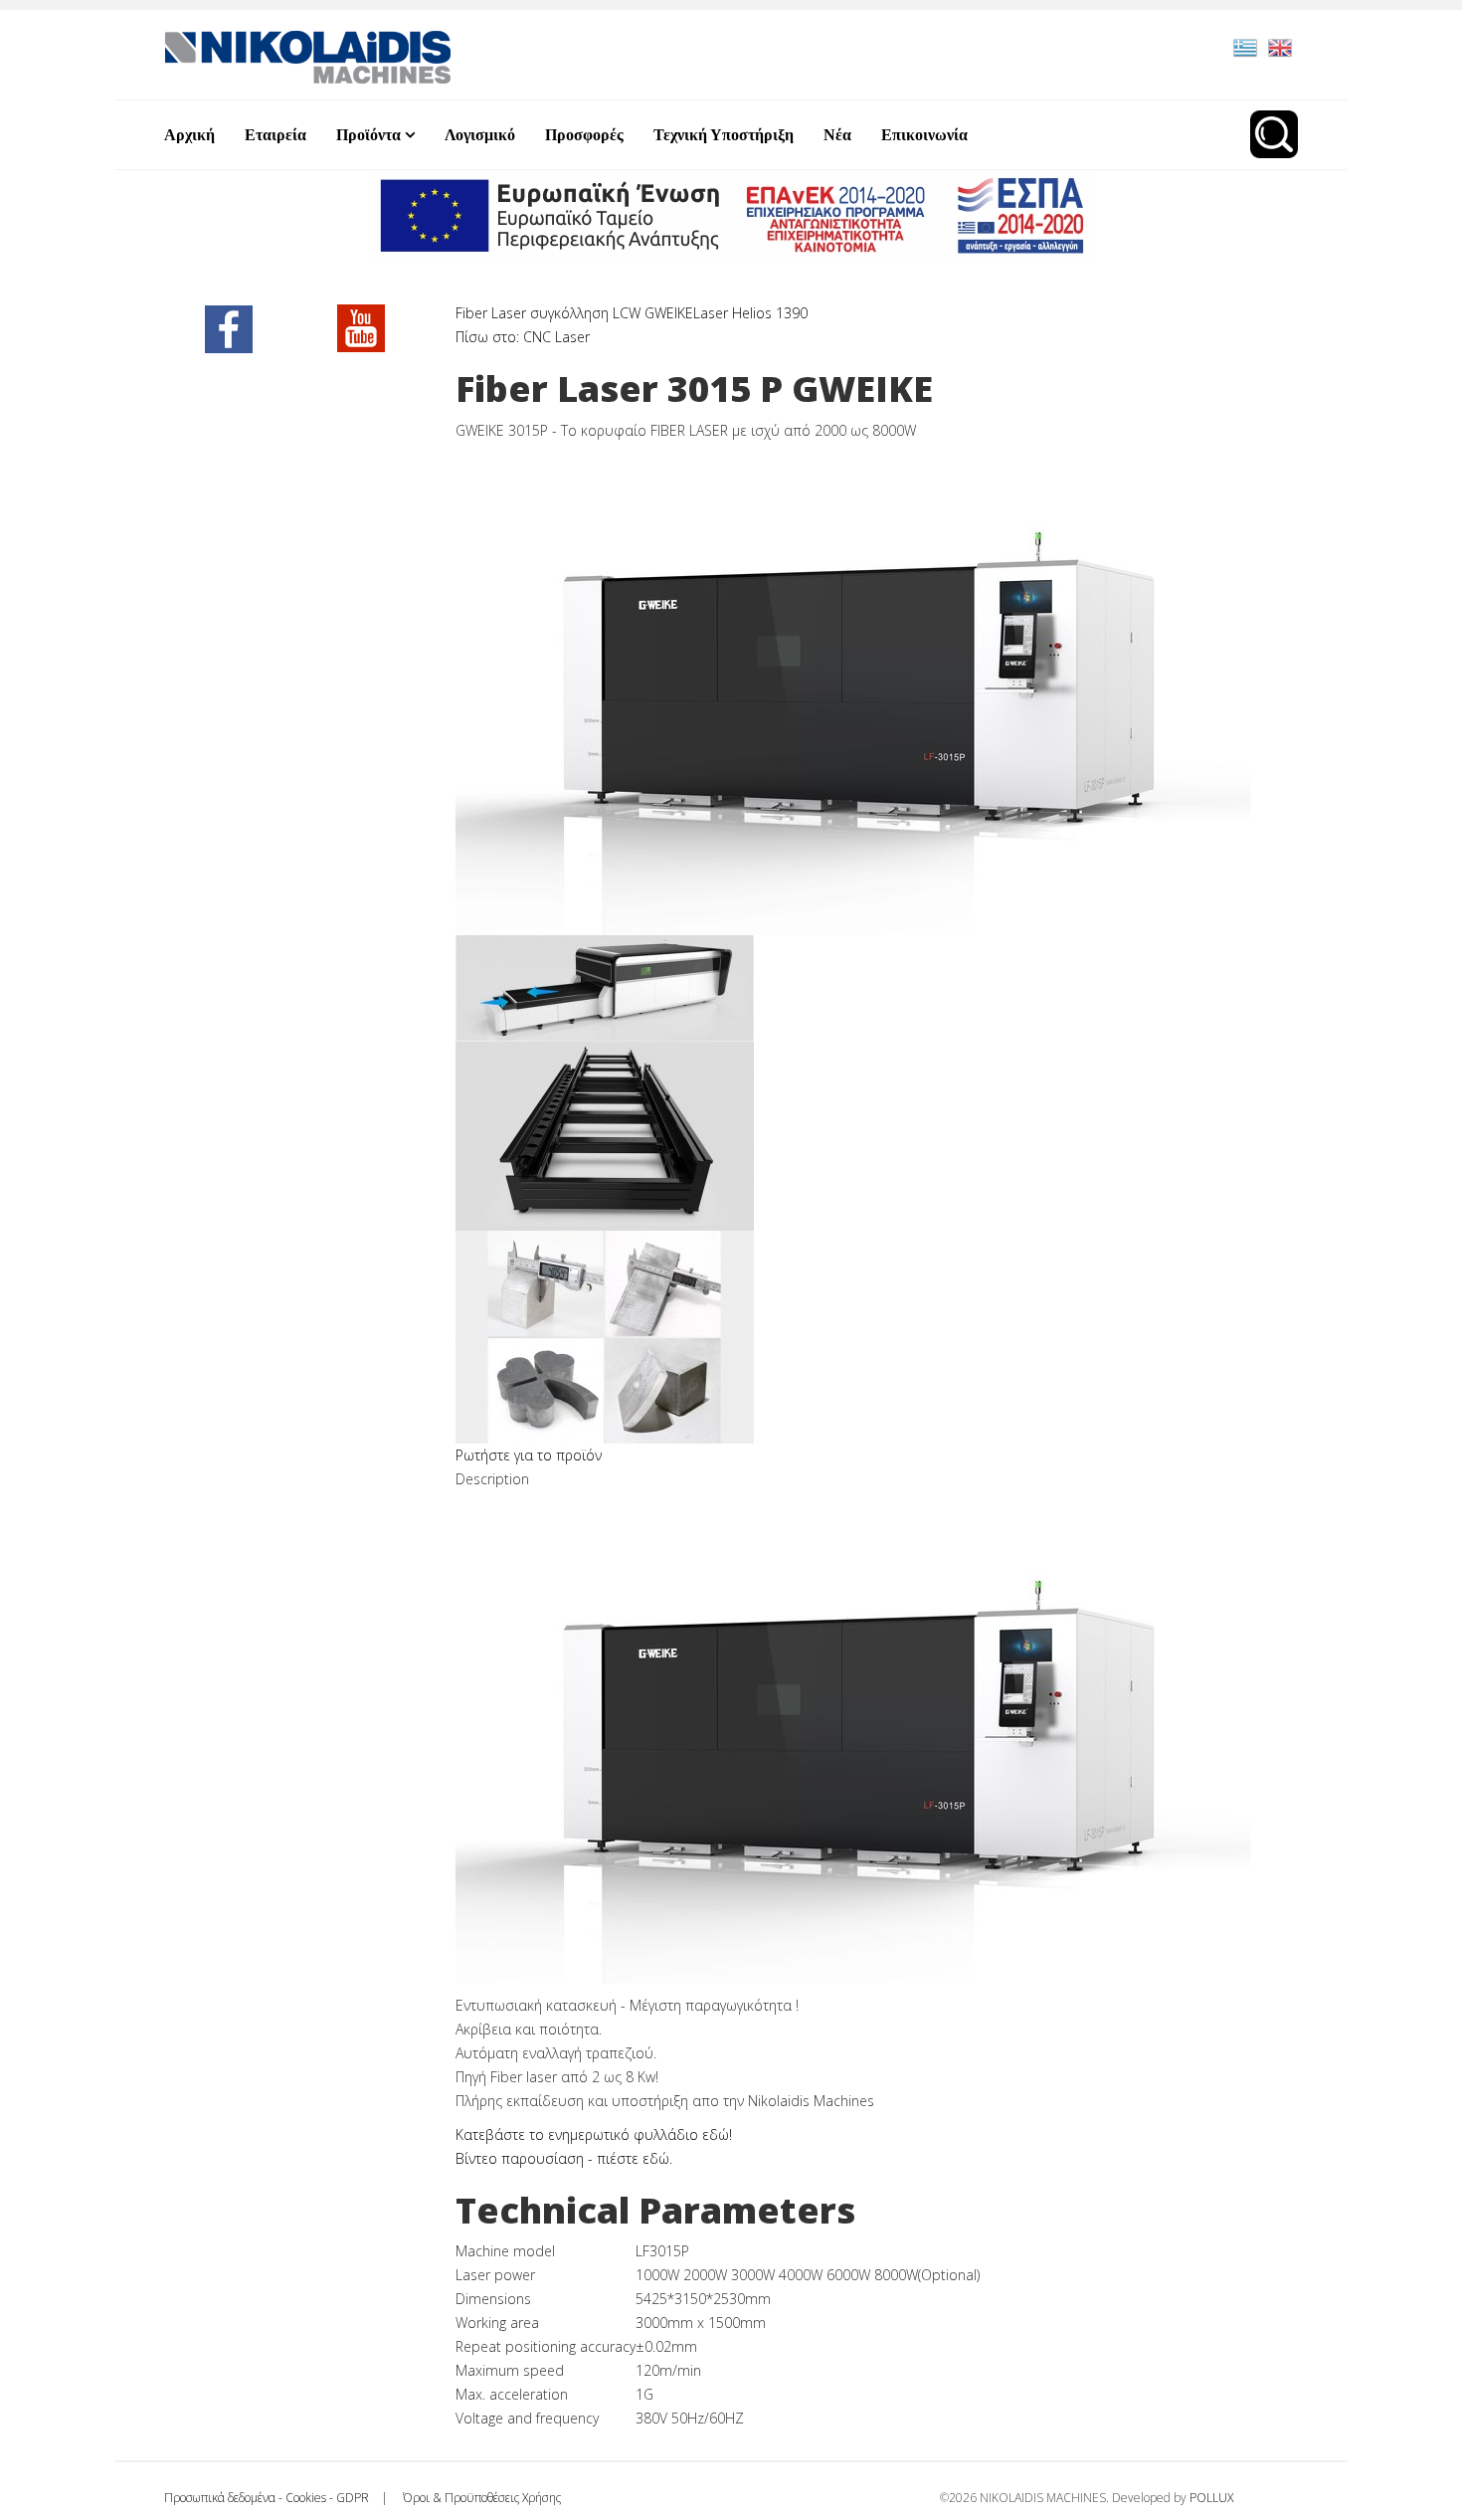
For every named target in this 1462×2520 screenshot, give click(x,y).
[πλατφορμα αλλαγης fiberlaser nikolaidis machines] (877, 988)
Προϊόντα (368, 135)
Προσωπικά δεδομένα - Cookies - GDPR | (282, 2498)
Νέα (837, 135)
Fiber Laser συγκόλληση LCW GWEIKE (574, 313)
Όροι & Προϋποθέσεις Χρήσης (480, 2498)
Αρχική (189, 135)
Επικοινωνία (924, 135)
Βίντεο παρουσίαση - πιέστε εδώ (562, 2158)
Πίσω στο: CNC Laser (523, 337)
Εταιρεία (275, 135)
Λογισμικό (480, 135)
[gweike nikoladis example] (877, 1337)
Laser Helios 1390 (750, 313)
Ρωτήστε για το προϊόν (529, 1455)
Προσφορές (584, 135)
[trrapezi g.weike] (877, 1136)
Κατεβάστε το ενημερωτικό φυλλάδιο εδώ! (594, 2134)
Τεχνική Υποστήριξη (724, 135)
